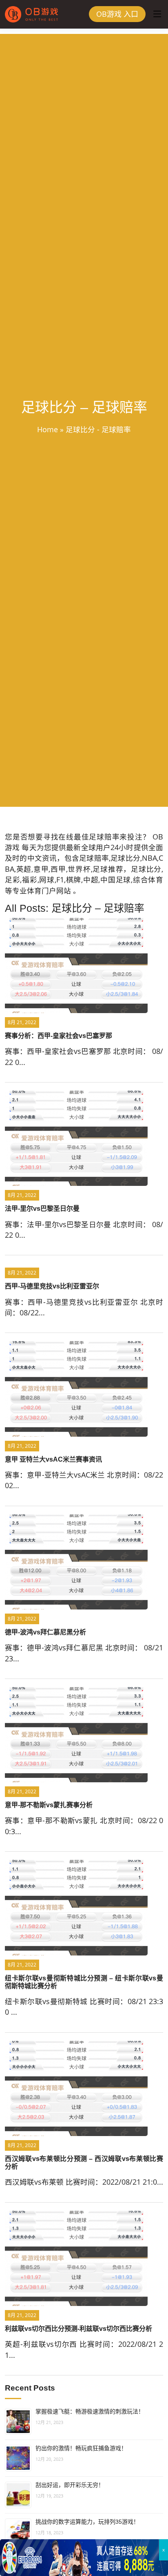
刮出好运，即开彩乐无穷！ (70, 2485)
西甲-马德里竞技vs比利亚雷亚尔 (52, 1286)
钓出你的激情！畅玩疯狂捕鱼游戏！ (81, 2448)
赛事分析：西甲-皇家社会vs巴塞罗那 (59, 1036)
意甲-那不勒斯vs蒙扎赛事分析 (49, 1805)
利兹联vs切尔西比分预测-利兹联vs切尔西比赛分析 (78, 2329)
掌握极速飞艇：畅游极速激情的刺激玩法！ (90, 2411)
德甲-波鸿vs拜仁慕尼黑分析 (45, 1632)
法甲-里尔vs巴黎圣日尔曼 (42, 1209)
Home (48, 429)
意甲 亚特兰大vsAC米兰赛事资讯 (53, 1459)
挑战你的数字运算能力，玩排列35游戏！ (87, 2522)
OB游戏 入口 (117, 14)
